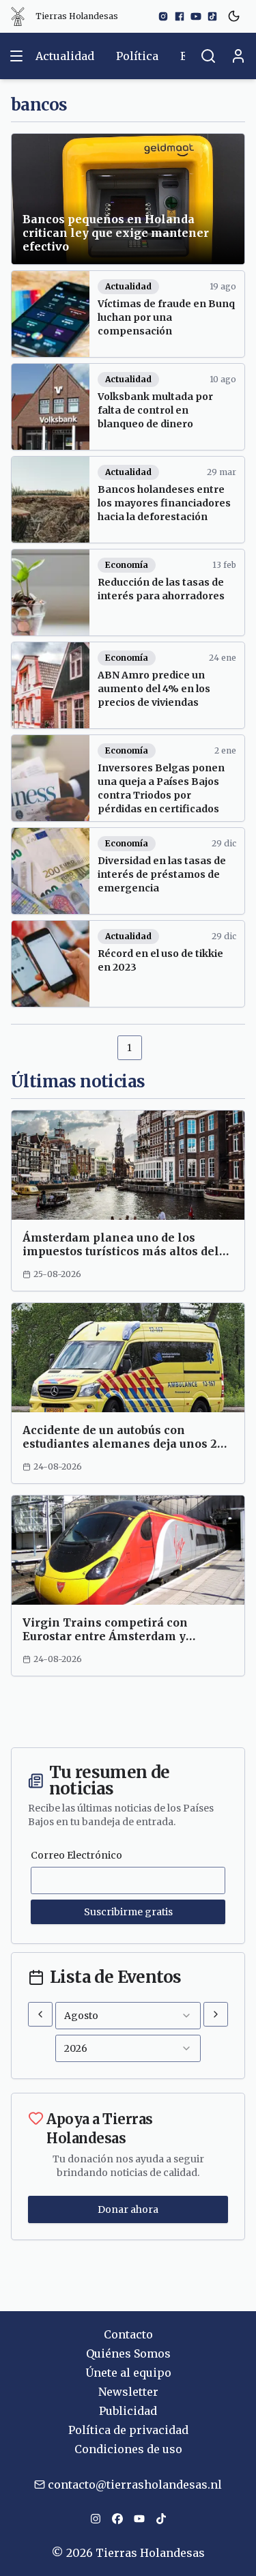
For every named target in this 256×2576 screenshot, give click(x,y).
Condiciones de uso (128, 2449)
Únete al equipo (128, 2373)
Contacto (128, 2334)
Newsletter (128, 2392)
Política (137, 56)
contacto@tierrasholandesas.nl (135, 2485)
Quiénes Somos (128, 2353)
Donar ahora (128, 2209)
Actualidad (65, 56)
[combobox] (128, 2016)
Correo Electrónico (76, 1855)
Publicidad (128, 2411)
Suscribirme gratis (128, 1912)
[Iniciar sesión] (238, 56)
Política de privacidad (128, 2430)
